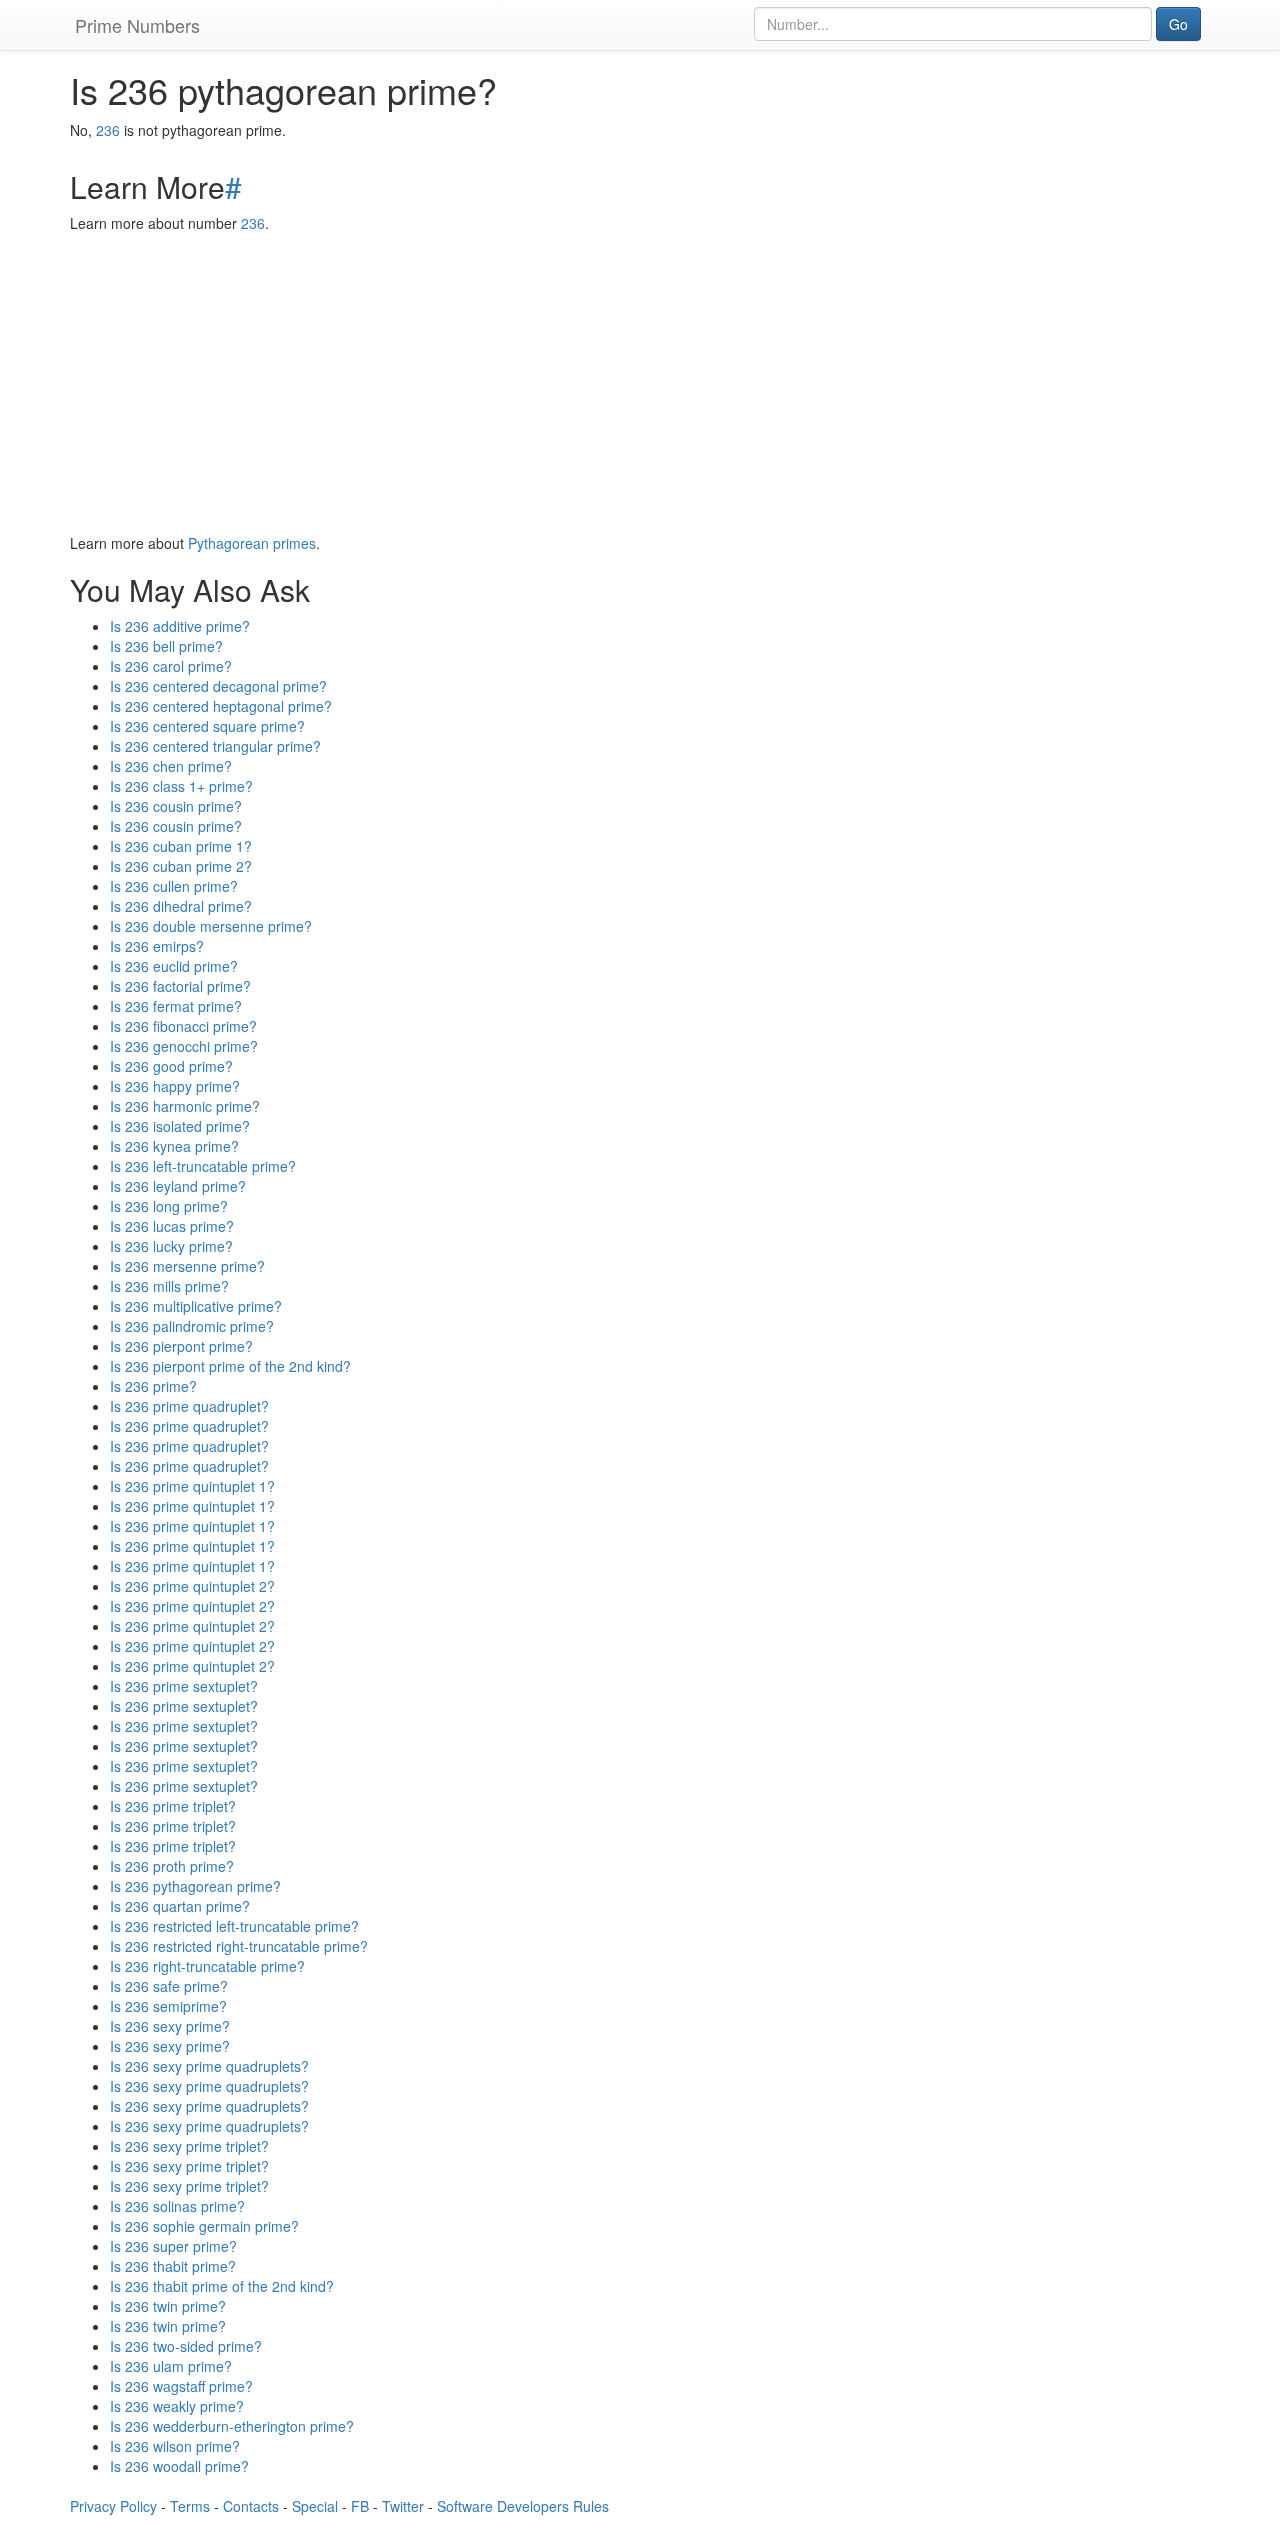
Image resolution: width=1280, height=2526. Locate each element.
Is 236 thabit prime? (173, 2266)
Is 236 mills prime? (169, 1286)
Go (1178, 24)
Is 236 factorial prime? (180, 986)
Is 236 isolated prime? (180, 1126)
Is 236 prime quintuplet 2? (192, 1586)
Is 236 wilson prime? (175, 2446)
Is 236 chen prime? (171, 766)
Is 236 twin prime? (168, 2306)
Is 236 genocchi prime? (184, 1046)
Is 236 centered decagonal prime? (218, 686)
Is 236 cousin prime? (176, 806)
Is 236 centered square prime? (207, 726)
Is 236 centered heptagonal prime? (221, 706)
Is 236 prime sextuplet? (184, 1686)
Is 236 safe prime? (169, 1986)
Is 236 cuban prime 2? (181, 866)
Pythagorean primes (252, 543)
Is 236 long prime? (169, 1206)
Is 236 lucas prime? (172, 1226)
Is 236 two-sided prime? (186, 2346)
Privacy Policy (113, 2506)
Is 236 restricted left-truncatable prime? (234, 1926)
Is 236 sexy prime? (170, 2026)
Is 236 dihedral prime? (181, 906)
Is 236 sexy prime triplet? (189, 2146)
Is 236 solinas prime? (177, 2206)
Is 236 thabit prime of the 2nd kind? (222, 2286)
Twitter (403, 2506)
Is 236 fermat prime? (176, 1006)
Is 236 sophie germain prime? (204, 2226)
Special (315, 2506)
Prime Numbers (137, 25)
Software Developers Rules (523, 2506)
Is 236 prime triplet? (173, 1806)
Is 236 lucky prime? (171, 1246)
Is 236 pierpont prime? (181, 1346)
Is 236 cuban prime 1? (181, 846)
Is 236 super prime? (173, 2246)
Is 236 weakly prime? (177, 2406)
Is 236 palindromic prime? (192, 1326)
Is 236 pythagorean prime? (195, 1886)
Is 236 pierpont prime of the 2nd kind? (230, 1366)
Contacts (251, 2506)
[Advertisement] (640, 383)
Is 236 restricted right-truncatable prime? (239, 1946)
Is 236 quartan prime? (180, 1906)
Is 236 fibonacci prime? (183, 1026)
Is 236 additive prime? (180, 626)
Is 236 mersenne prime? (187, 1266)
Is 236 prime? (153, 1386)
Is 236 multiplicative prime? (196, 1306)
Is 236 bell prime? (166, 646)
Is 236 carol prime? (171, 666)
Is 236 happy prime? (175, 1086)
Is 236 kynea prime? (174, 1146)
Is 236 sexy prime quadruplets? (209, 2066)
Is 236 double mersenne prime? (211, 926)
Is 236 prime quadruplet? (189, 1406)
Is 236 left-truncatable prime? (203, 1166)
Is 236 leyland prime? (178, 1186)
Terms (190, 2506)
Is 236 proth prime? (172, 1866)
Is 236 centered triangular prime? (215, 746)
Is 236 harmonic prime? (185, 1106)
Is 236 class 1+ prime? (181, 786)
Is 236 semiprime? (168, 2006)
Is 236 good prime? (171, 1066)
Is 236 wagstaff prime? (181, 2386)
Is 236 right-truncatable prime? (207, 1966)
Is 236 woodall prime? (179, 2466)
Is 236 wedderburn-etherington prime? (232, 2426)
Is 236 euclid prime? (174, 966)
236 (108, 130)
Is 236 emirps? (157, 946)
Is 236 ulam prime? (171, 2366)
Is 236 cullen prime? (174, 886)
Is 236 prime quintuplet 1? (192, 1486)
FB (360, 2506)
